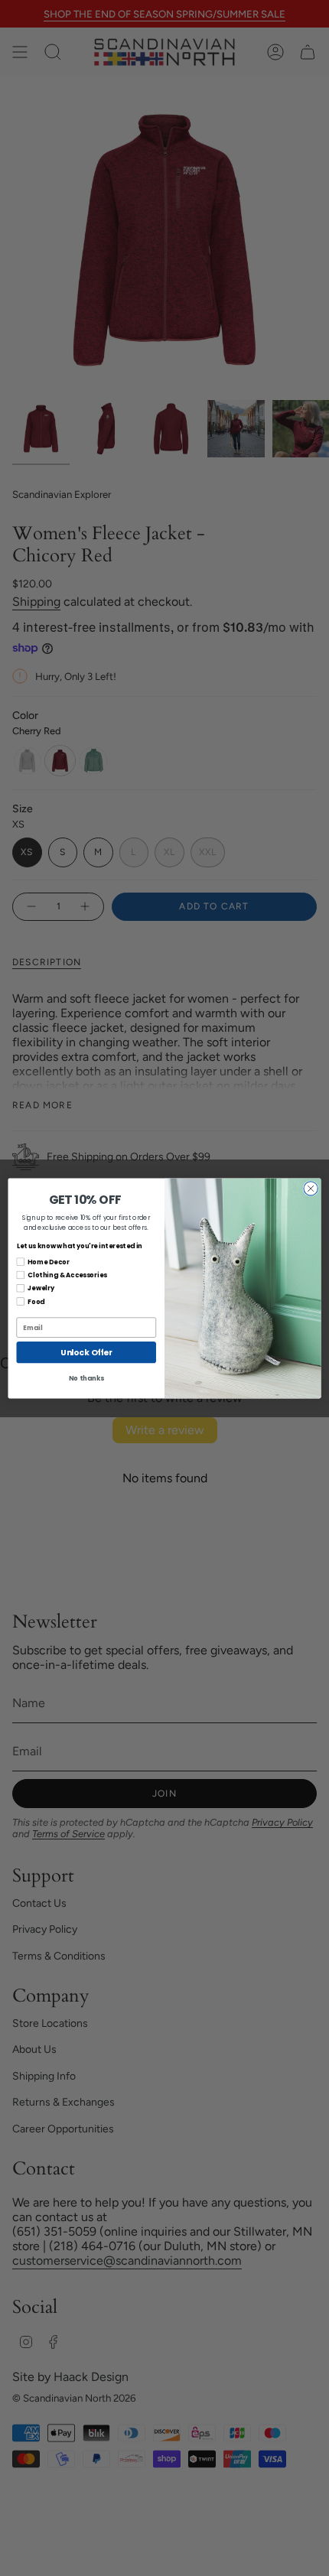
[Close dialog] (311, 1188)
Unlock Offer (86, 1352)
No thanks (86, 1378)
